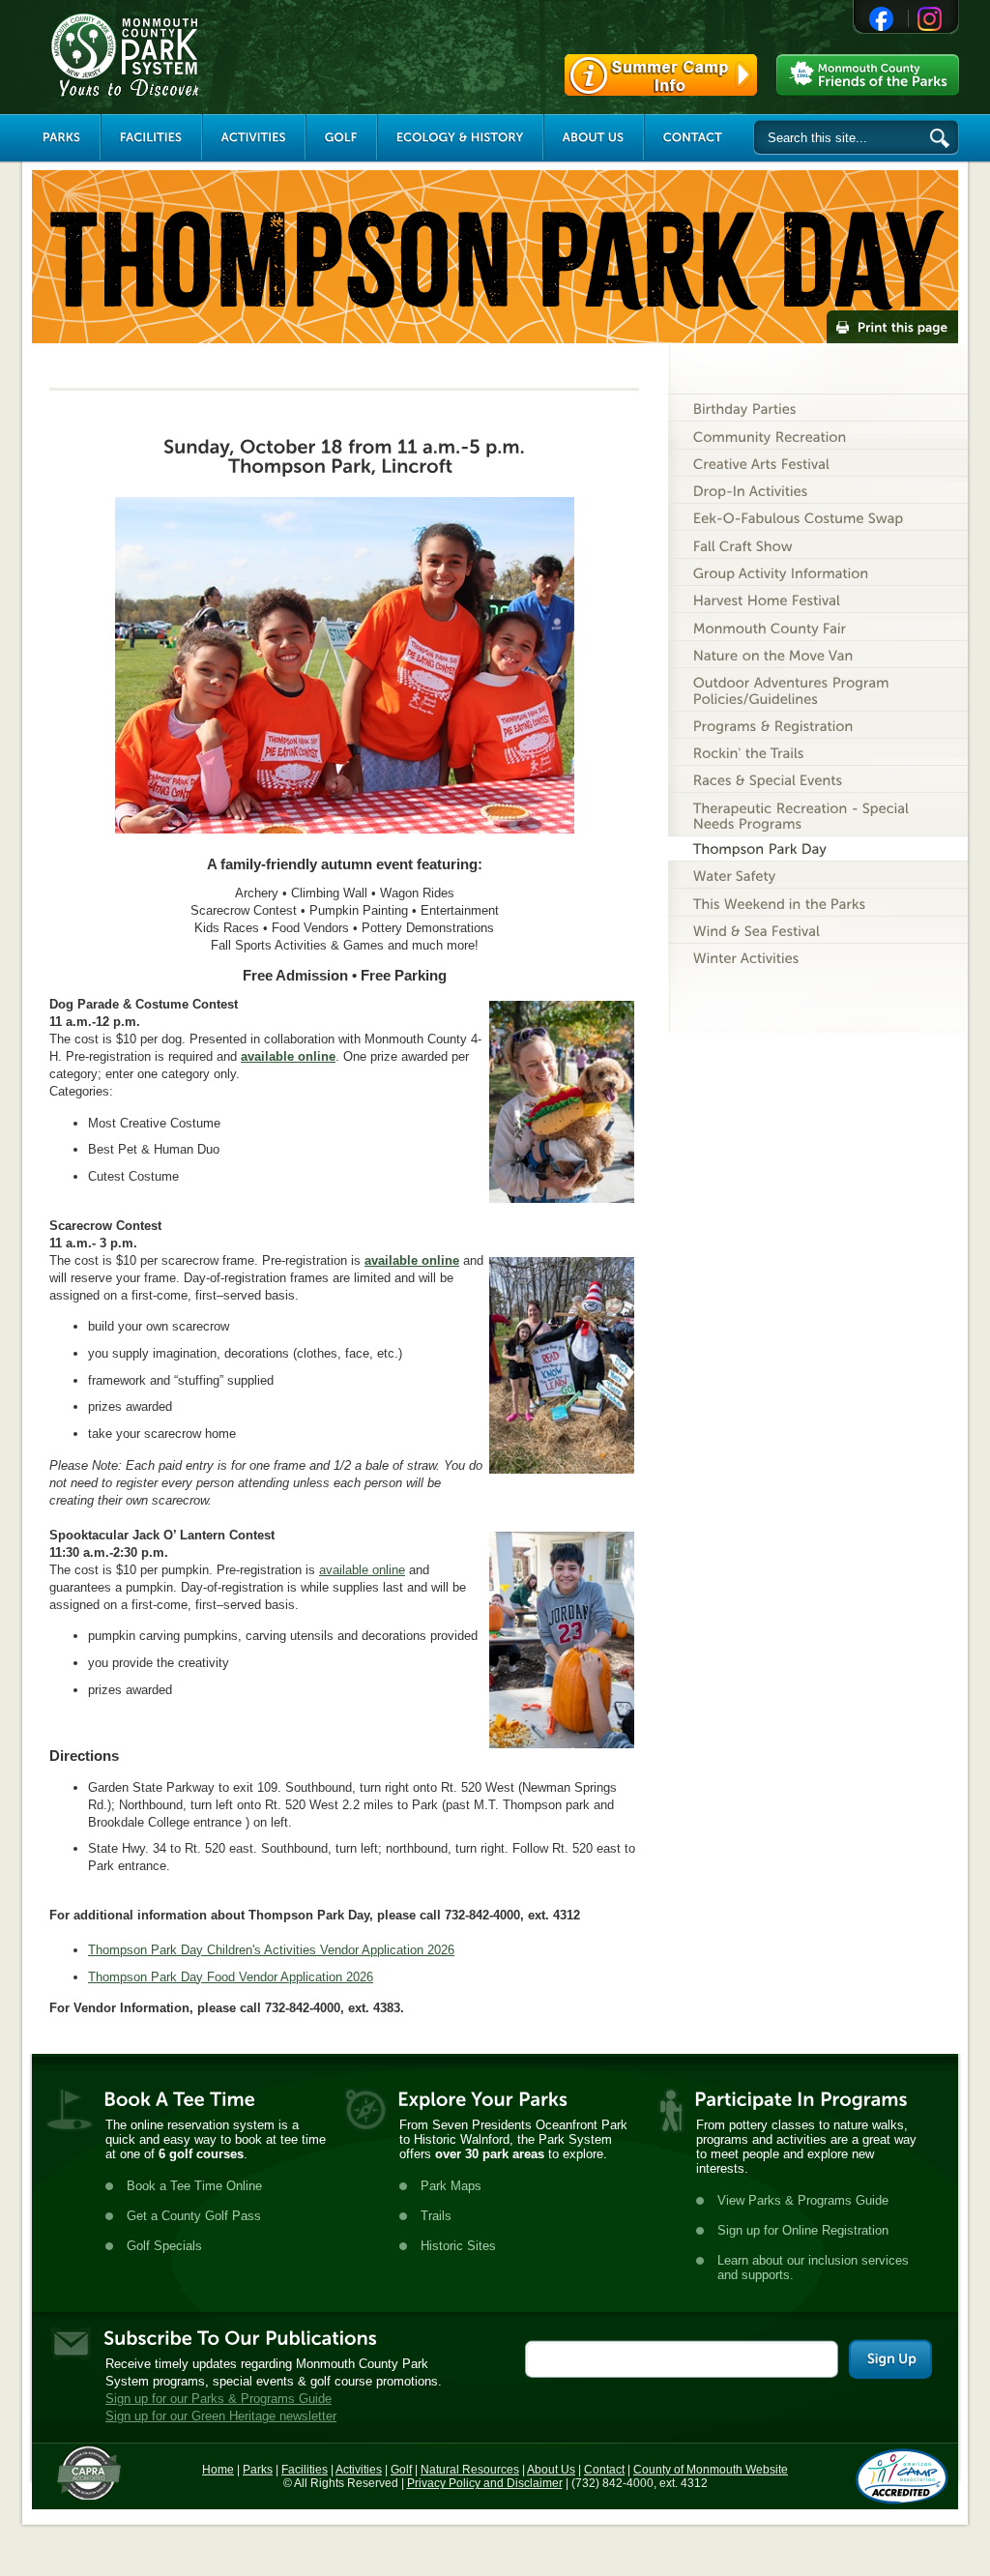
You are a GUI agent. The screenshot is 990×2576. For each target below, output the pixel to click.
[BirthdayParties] (818, 408)
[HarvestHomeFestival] (818, 599)
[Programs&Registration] (818, 725)
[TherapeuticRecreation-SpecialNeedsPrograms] (818, 814)
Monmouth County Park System (183, 55)
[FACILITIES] (151, 137)
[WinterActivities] (818, 957)
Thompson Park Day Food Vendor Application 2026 (231, 1977)
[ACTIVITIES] (254, 137)
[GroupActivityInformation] (818, 572)
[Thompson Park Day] (818, 849)
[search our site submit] (940, 138)
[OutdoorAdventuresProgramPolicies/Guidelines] (818, 689)
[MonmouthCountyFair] (818, 626)
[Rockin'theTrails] (818, 752)
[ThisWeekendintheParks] (818, 902)
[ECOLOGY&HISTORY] (460, 137)
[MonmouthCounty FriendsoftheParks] (868, 75)
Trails (436, 2216)
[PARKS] (62, 137)
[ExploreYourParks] (482, 2099)
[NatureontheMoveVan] (818, 654)
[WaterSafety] (818, 875)
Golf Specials (164, 2246)
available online (288, 1056)
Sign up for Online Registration (803, 2230)
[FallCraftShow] (818, 544)
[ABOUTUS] (594, 137)
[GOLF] (341, 137)
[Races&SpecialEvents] (818, 779)
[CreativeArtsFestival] (818, 463)
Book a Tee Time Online (194, 2186)
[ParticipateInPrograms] (801, 2099)
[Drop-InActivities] (818, 490)
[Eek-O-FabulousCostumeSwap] (818, 517)
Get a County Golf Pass (194, 2216)
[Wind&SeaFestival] (818, 930)
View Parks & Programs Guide (803, 2200)
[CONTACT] (693, 137)
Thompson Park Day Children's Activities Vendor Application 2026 (271, 1950)
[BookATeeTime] (179, 2099)
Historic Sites (458, 2246)
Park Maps (451, 2186)
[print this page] (892, 327)
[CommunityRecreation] (818, 435)
